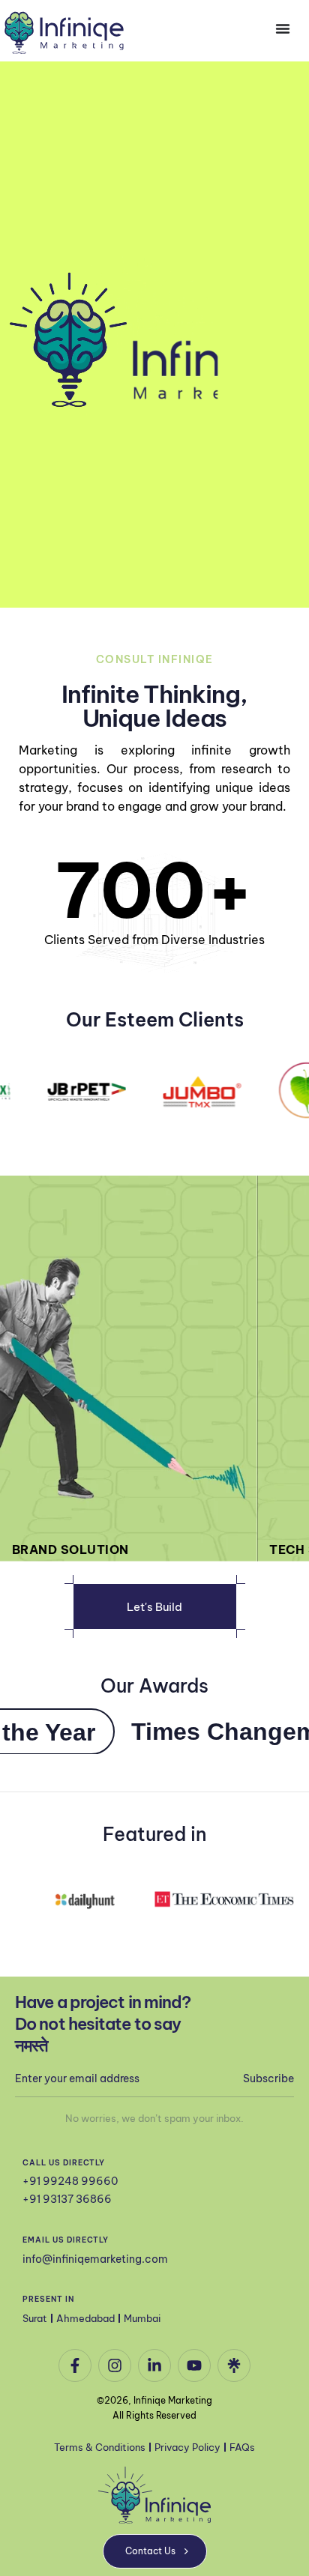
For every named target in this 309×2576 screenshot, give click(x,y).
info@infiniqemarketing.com (95, 2259)
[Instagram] (115, 2365)
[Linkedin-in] (154, 2365)
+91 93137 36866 (67, 2199)
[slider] (264, 588)
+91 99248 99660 (70, 2181)
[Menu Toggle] (283, 28)
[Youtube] (194, 2365)
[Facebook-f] (75, 2365)
